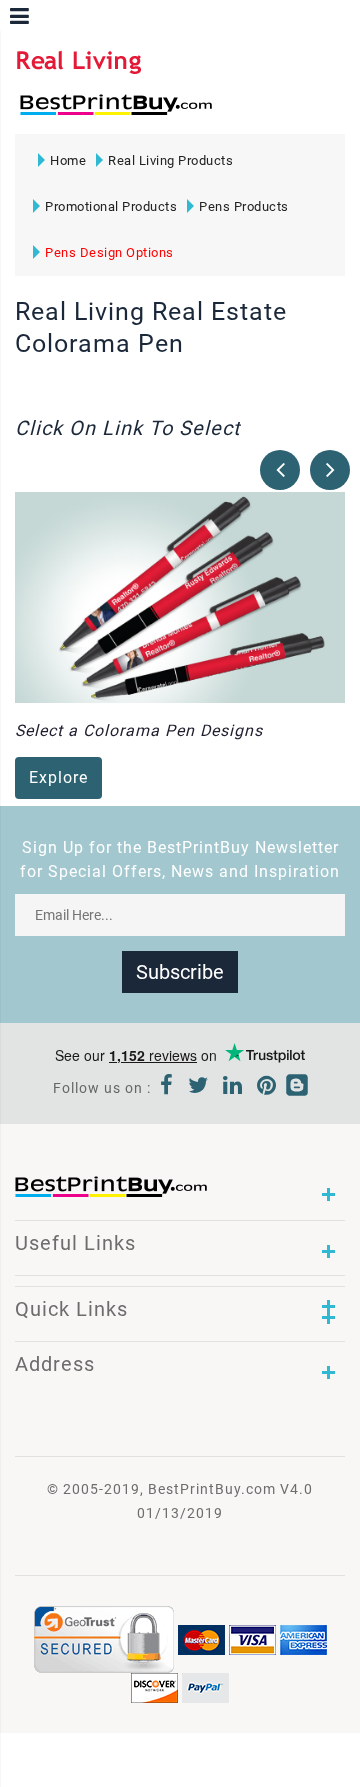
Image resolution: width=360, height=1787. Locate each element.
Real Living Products (170, 160)
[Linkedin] (233, 1088)
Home (68, 160)
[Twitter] (198, 1088)
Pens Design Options (109, 252)
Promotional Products (111, 206)
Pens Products (244, 206)
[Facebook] (167, 1088)
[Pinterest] (267, 1088)
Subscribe (180, 972)
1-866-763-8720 (251, 113)
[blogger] (297, 1088)
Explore (58, 777)
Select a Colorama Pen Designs (139, 730)
